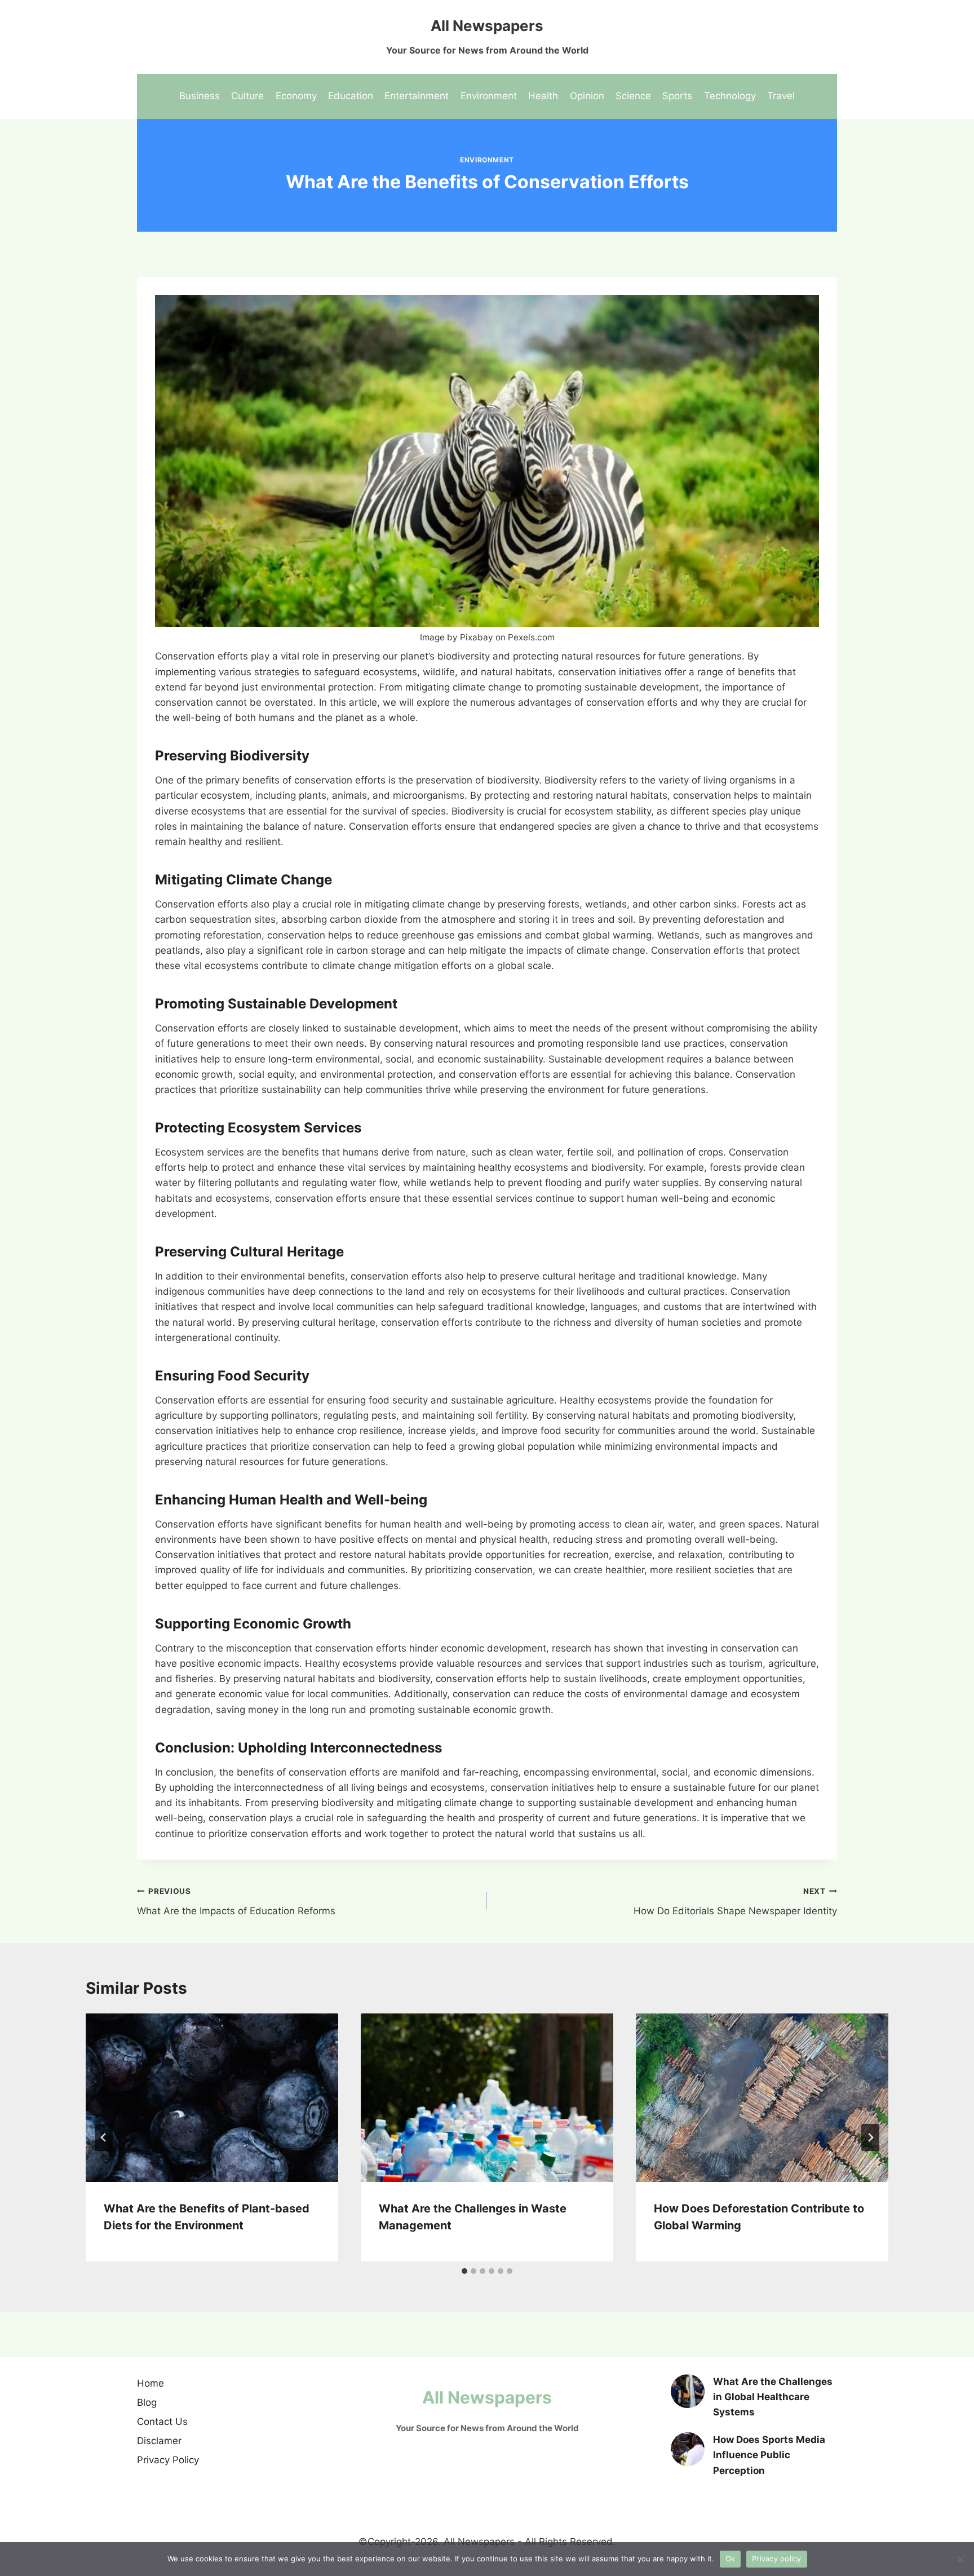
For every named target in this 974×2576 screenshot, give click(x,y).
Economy (296, 96)
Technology (730, 96)
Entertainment (417, 96)
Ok (730, 2559)
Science (633, 96)
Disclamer (159, 2441)
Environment (489, 96)
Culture (247, 96)
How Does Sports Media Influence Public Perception (769, 2455)
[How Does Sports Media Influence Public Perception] (688, 2449)
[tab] (464, 2271)
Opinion (587, 96)
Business (200, 96)
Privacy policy (777, 2559)
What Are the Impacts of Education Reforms (236, 1902)
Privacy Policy (168, 2460)
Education (351, 96)
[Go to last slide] (104, 2137)
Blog (147, 2402)
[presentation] (212, 2098)
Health (543, 96)
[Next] (870, 2137)
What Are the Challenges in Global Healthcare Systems (773, 2397)
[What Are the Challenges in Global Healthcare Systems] (688, 2391)
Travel (781, 96)
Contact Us (162, 2422)
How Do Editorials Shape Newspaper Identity (735, 1902)
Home (150, 2383)
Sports (677, 96)
